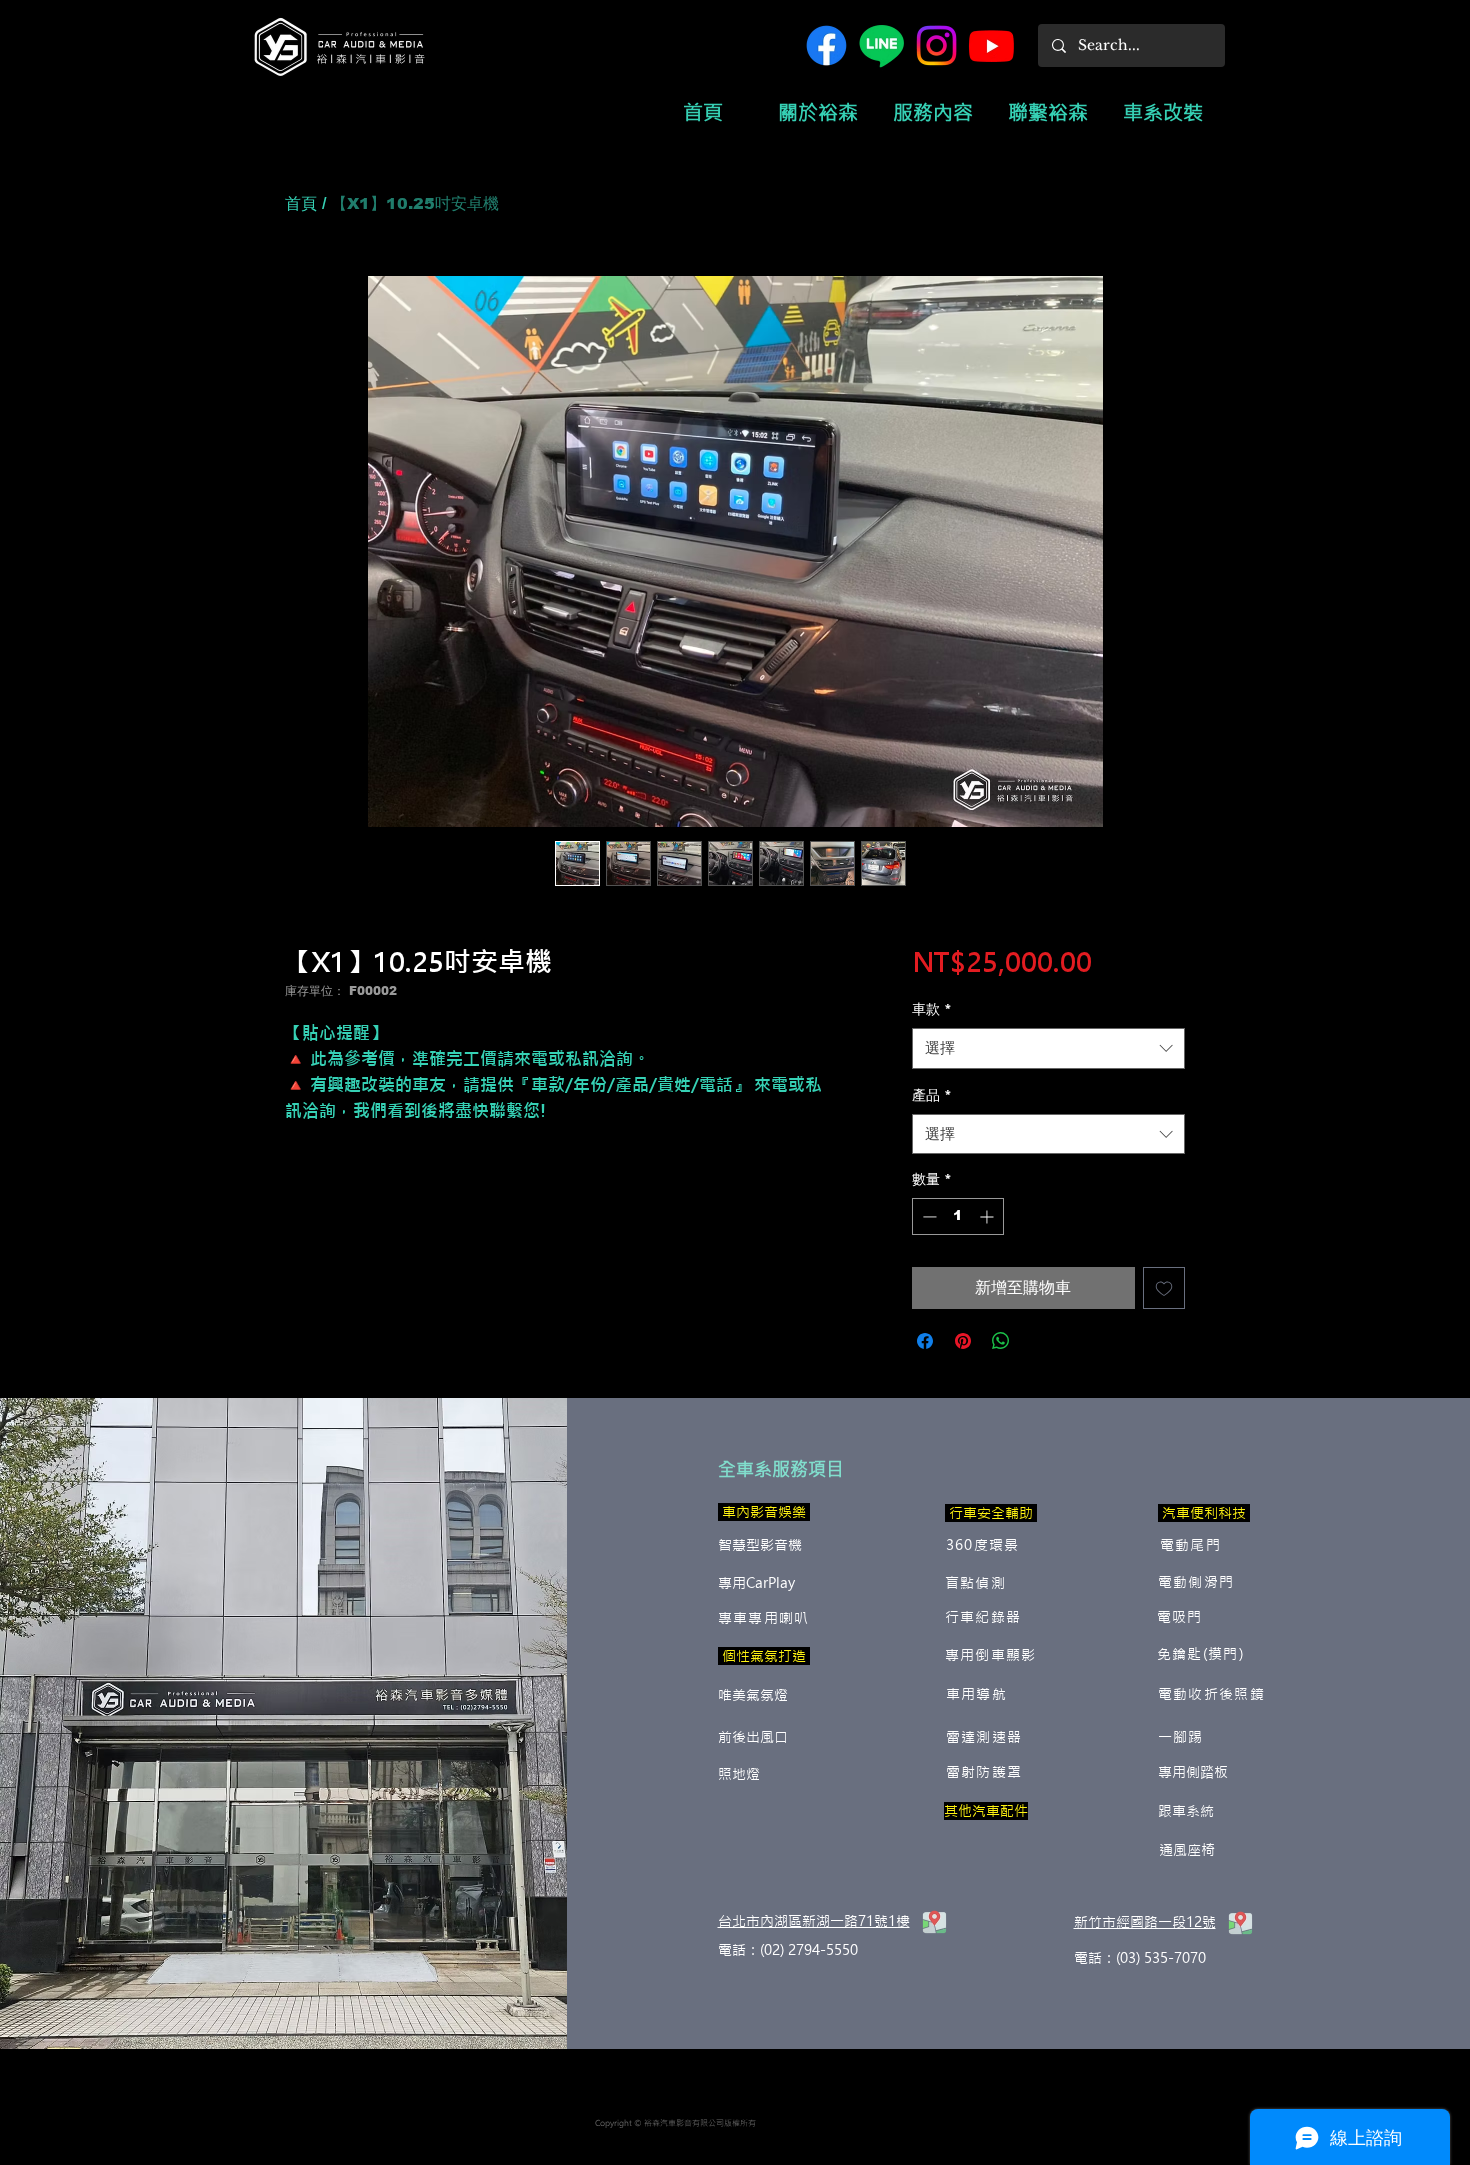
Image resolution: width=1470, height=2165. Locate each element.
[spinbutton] (958, 1216)
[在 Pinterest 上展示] (963, 1341)
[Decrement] (927, 1216)
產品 (932, 1095)
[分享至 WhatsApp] (1001, 1341)
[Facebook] (826, 45)
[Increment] (988, 1216)
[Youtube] (991, 45)
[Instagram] (936, 45)
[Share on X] (1039, 1341)
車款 (932, 1009)
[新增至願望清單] (1164, 1288)
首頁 (301, 203)
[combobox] (1048, 1048)
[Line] (881, 45)
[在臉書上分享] (925, 1341)
